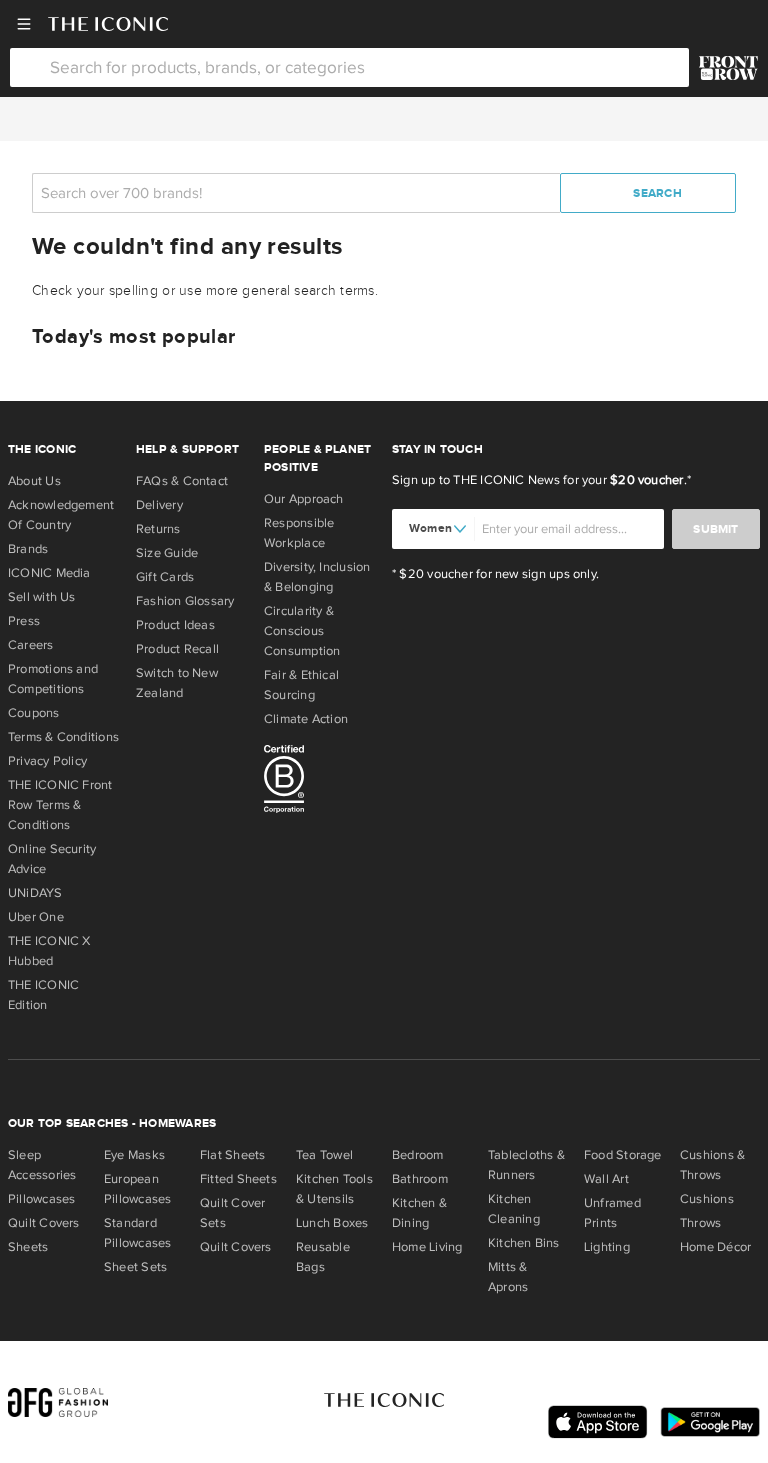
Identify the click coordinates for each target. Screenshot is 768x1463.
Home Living (427, 1247)
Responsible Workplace (299, 533)
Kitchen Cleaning (514, 1209)
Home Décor (715, 1247)
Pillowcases (41, 1199)
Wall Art (606, 1179)
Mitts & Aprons (508, 1277)
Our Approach (304, 499)
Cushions (707, 1199)
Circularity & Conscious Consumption (302, 631)
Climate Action (306, 719)
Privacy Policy (47, 761)
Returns (158, 529)
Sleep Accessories (42, 1165)
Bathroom (420, 1179)
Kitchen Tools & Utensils (334, 1189)
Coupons (34, 713)
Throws (700, 1223)
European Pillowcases (137, 1189)
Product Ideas (175, 625)
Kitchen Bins (524, 1243)
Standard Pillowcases (137, 1233)
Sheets (28, 1247)
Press (24, 621)
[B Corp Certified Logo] (320, 782)
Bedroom (418, 1155)
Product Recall (177, 649)
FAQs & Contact (182, 481)
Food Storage (623, 1155)
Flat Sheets (232, 1155)
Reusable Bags (323, 1257)
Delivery (159, 505)
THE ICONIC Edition (43, 995)
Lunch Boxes (332, 1223)
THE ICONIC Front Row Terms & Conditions (60, 805)
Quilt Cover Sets (232, 1213)
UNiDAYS (35, 893)
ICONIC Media (49, 573)
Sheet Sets (135, 1267)
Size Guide (167, 553)
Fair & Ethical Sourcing (301, 685)
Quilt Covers (44, 1223)
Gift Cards (165, 577)
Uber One (36, 917)
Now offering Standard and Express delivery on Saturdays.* (383, 118)
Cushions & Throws (712, 1165)
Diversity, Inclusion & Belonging (317, 577)
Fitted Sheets (238, 1179)
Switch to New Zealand (177, 683)
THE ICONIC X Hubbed (49, 951)
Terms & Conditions (63, 737)
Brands (28, 549)
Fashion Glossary (185, 601)
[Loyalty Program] (728, 68)
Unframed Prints (612, 1213)
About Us (34, 481)
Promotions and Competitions (53, 679)
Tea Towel (324, 1155)
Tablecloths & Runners (526, 1165)
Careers (31, 645)
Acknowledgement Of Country (61, 515)
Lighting (607, 1247)
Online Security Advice (52, 859)
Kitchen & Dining (419, 1213)
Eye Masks (134, 1155)
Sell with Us (42, 597)
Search (656, 193)
